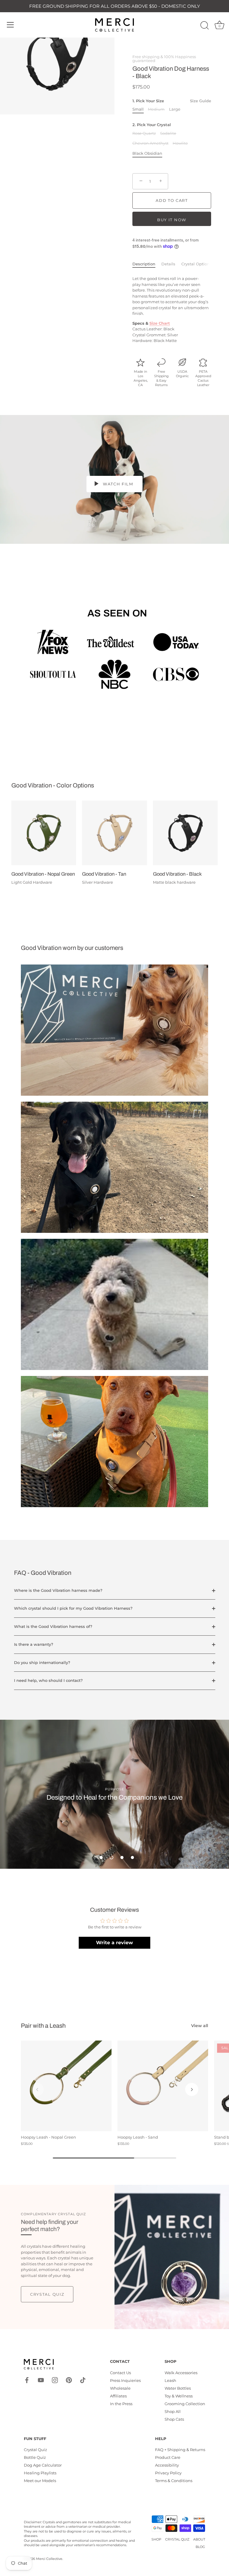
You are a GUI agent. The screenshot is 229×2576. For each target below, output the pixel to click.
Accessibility (167, 2465)
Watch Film (117, 484)
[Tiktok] (83, 2380)
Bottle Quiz (35, 2457)
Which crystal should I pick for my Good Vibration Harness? (73, 1608)
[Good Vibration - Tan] (114, 833)
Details (168, 264)
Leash (170, 2380)
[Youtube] (41, 2380)
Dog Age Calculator (43, 2465)
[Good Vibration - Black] (185, 833)
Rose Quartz (144, 133)
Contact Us (120, 2373)
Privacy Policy (168, 2473)
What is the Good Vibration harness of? (53, 1626)
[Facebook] (27, 2380)
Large (175, 109)
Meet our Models (40, 2481)
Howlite (180, 143)
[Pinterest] (69, 2380)
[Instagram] (55, 2380)
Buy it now (172, 220)
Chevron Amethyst (150, 143)
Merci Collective (49, 2559)
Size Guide (201, 101)
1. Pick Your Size (172, 101)
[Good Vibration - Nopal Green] (44, 833)
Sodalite (168, 133)
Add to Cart (172, 200)
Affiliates (118, 2396)
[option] (114, 1794)
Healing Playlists (40, 2473)
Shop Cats (174, 2419)
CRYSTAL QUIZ (177, 2539)
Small (138, 109)
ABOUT (199, 2539)
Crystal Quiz (35, 2450)
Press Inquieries (125, 2380)
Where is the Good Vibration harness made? (58, 1590)
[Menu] (10, 25)
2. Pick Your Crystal (152, 125)
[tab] (147, 264)
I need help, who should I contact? (48, 1680)
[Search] (205, 26)
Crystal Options (196, 264)
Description (144, 264)
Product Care (168, 2457)
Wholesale (120, 2388)
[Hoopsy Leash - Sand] (163, 2086)
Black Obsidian (147, 153)
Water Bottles (178, 2388)
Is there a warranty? (34, 1644)
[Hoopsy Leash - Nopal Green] (66, 2086)
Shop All (173, 2411)
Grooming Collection (185, 2404)
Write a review (114, 1943)
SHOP (156, 2539)
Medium (156, 109)
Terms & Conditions (174, 2481)
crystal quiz (47, 2294)
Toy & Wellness (179, 2396)
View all (200, 2026)
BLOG (200, 2547)
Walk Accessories (181, 2373)
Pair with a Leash (43, 2026)
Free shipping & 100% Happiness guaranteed (164, 59)
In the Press (121, 2404)
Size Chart (160, 323)
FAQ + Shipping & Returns (180, 2450)
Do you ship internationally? (42, 1662)
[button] (101, 1857)
